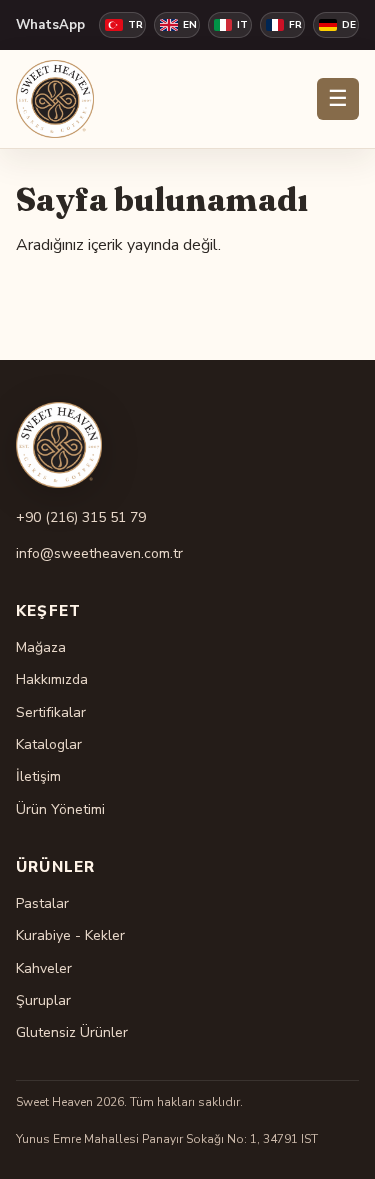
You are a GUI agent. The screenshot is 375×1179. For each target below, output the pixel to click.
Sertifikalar (51, 712)
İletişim (38, 776)
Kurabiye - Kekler (70, 935)
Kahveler (44, 968)
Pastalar (42, 903)
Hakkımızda (52, 679)
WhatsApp (50, 25)
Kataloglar (49, 744)
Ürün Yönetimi (60, 809)
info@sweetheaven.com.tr (99, 553)
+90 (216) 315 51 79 (81, 517)
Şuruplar (43, 1000)
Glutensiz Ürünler (72, 1032)
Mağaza (41, 647)
